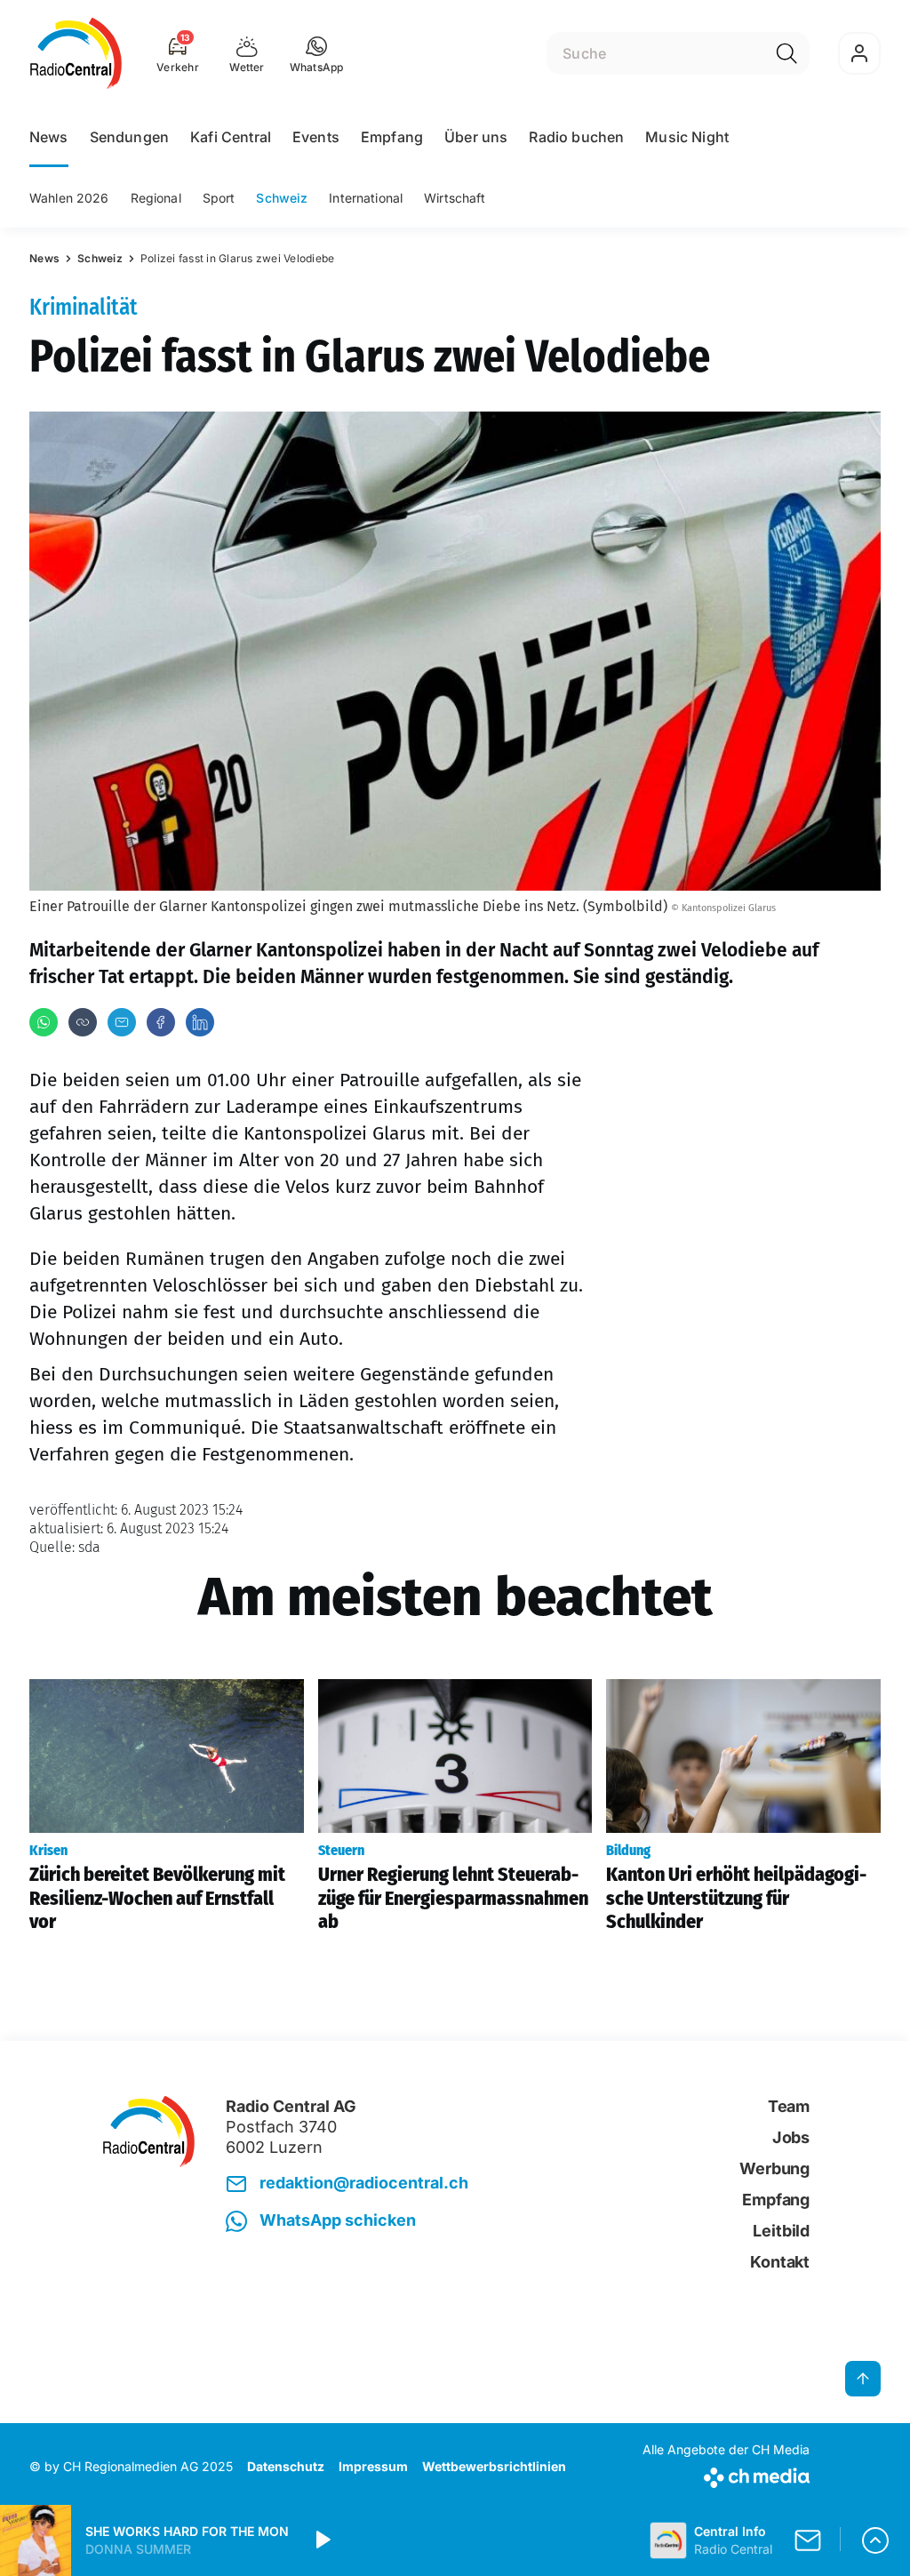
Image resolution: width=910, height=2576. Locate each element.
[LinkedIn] (200, 1022)
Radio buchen (576, 137)
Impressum (373, 2466)
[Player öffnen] (875, 2540)
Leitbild (781, 2231)
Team (789, 2106)
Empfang (392, 137)
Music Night (687, 137)
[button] (317, 53)
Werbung (774, 2168)
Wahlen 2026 (69, 198)
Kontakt (780, 2262)
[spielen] (322, 2540)
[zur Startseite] (76, 53)
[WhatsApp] (44, 1022)
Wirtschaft (455, 198)
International (366, 198)
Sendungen (129, 137)
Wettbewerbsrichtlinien (494, 2466)
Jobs (791, 2137)
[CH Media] (726, 2474)
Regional (156, 198)
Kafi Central (231, 137)
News (49, 137)
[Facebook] (161, 1022)
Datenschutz (286, 2466)
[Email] (122, 1022)
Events (316, 137)
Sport (219, 198)
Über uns (476, 137)
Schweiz (282, 198)
